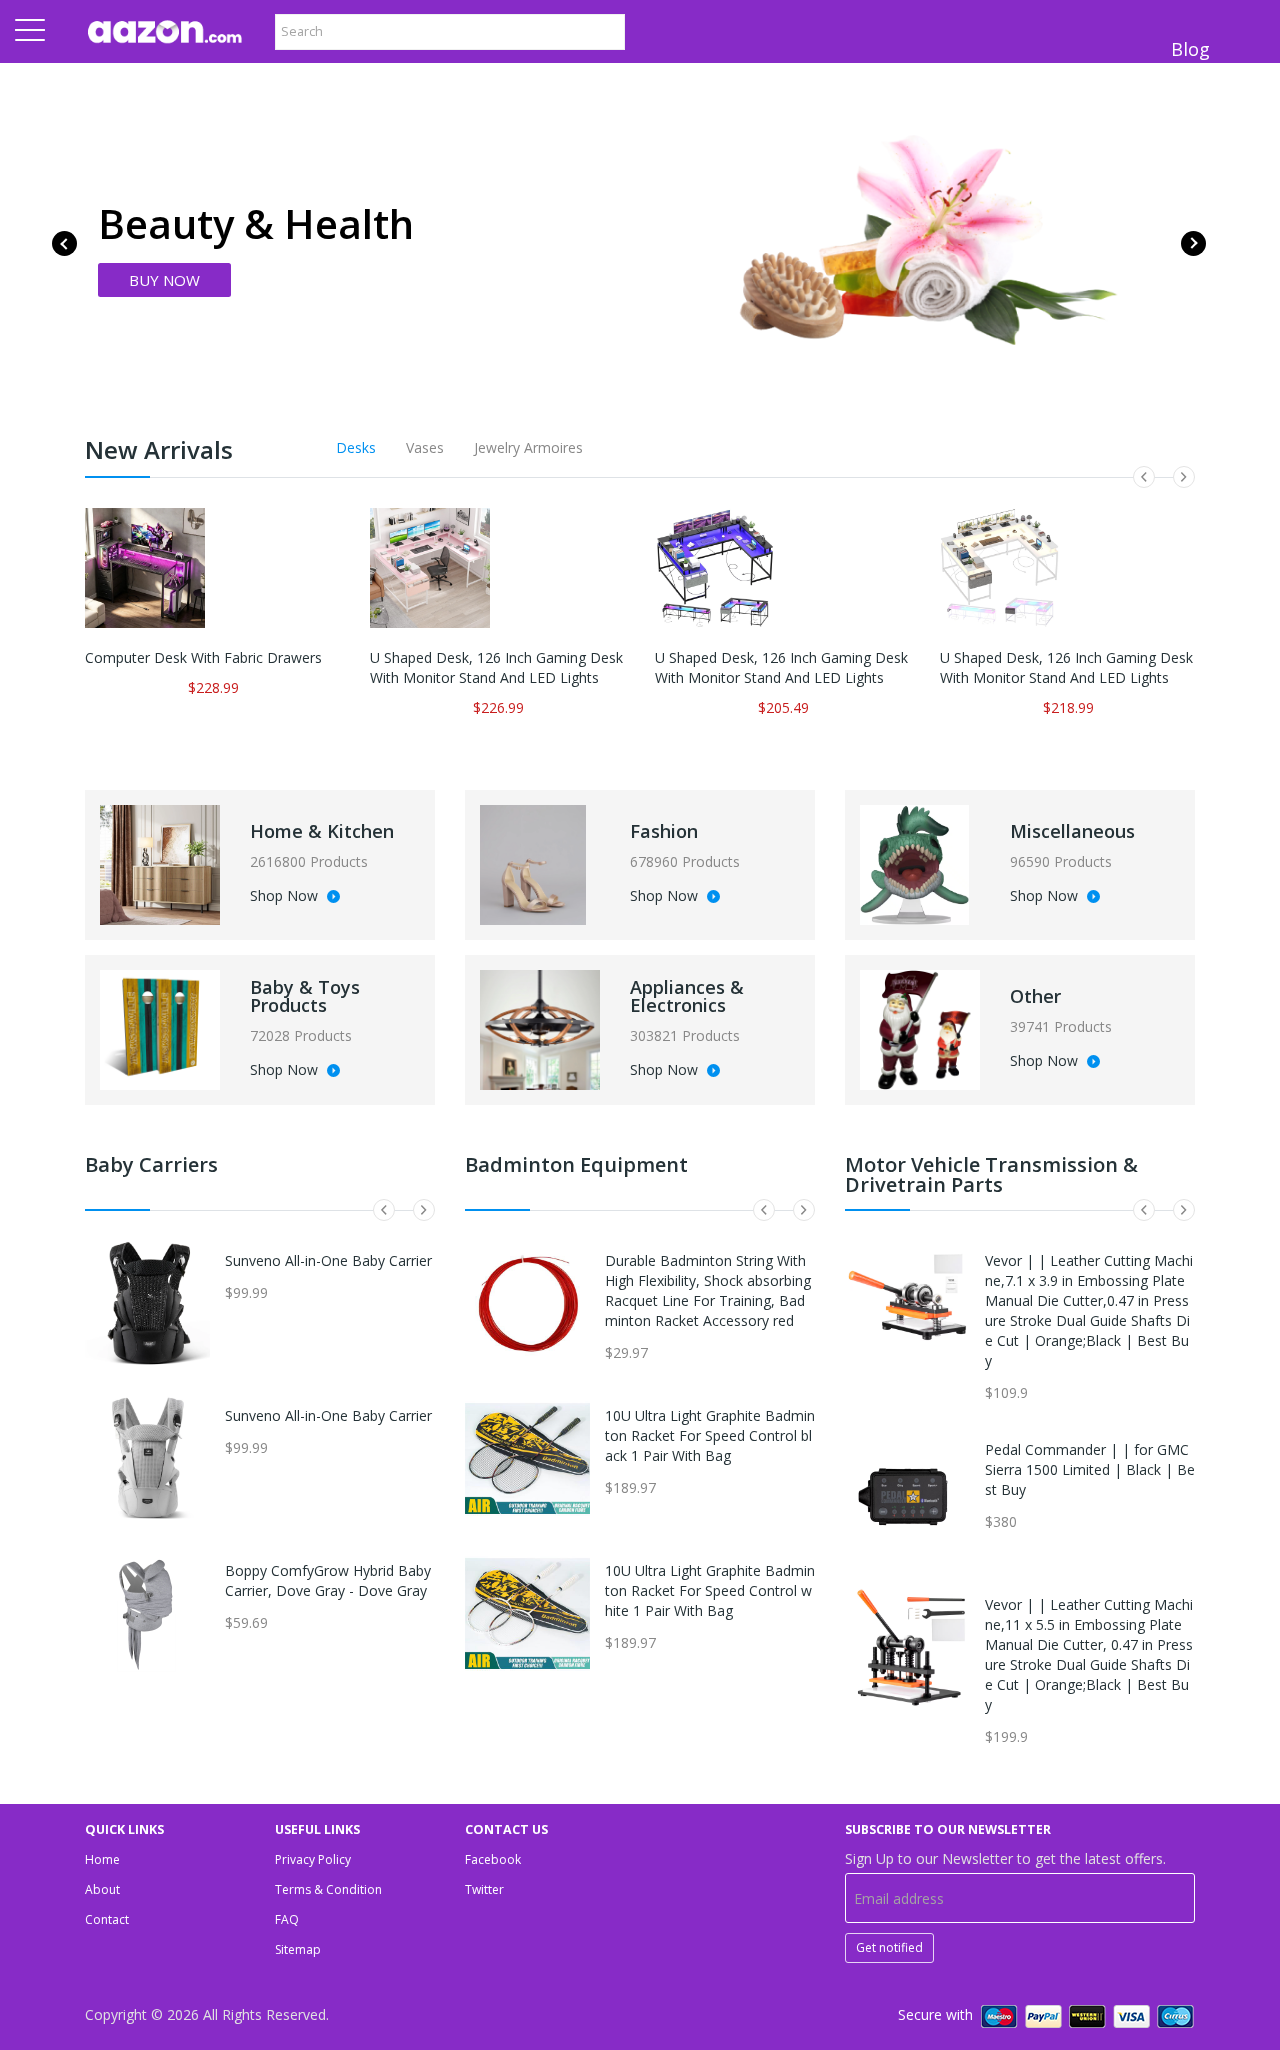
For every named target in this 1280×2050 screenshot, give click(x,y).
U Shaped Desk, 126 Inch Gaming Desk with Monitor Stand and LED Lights (496, 667)
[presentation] (64, 243)
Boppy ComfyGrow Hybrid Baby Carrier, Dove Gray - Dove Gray (328, 1580)
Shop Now (286, 897)
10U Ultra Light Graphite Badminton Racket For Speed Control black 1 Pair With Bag (710, 1435)
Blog (1190, 49)
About (102, 1889)
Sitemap (298, 1949)
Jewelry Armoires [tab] (528, 447)
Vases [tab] (425, 447)
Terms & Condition (328, 1889)
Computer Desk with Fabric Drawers (203, 657)
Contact (107, 1919)
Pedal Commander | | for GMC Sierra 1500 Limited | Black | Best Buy (1090, 1469)
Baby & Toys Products (305, 996)
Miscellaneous (1072, 831)
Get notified (889, 1947)
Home (102, 1859)
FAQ (287, 1919)
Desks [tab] (356, 447)
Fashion (664, 831)
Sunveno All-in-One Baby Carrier (328, 1260)
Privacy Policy (313, 1859)
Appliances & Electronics (687, 996)
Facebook (493, 1859)
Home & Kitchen (322, 831)
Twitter (484, 1889)
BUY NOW (164, 280)
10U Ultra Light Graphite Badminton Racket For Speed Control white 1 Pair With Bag (710, 1590)
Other (1035, 996)
